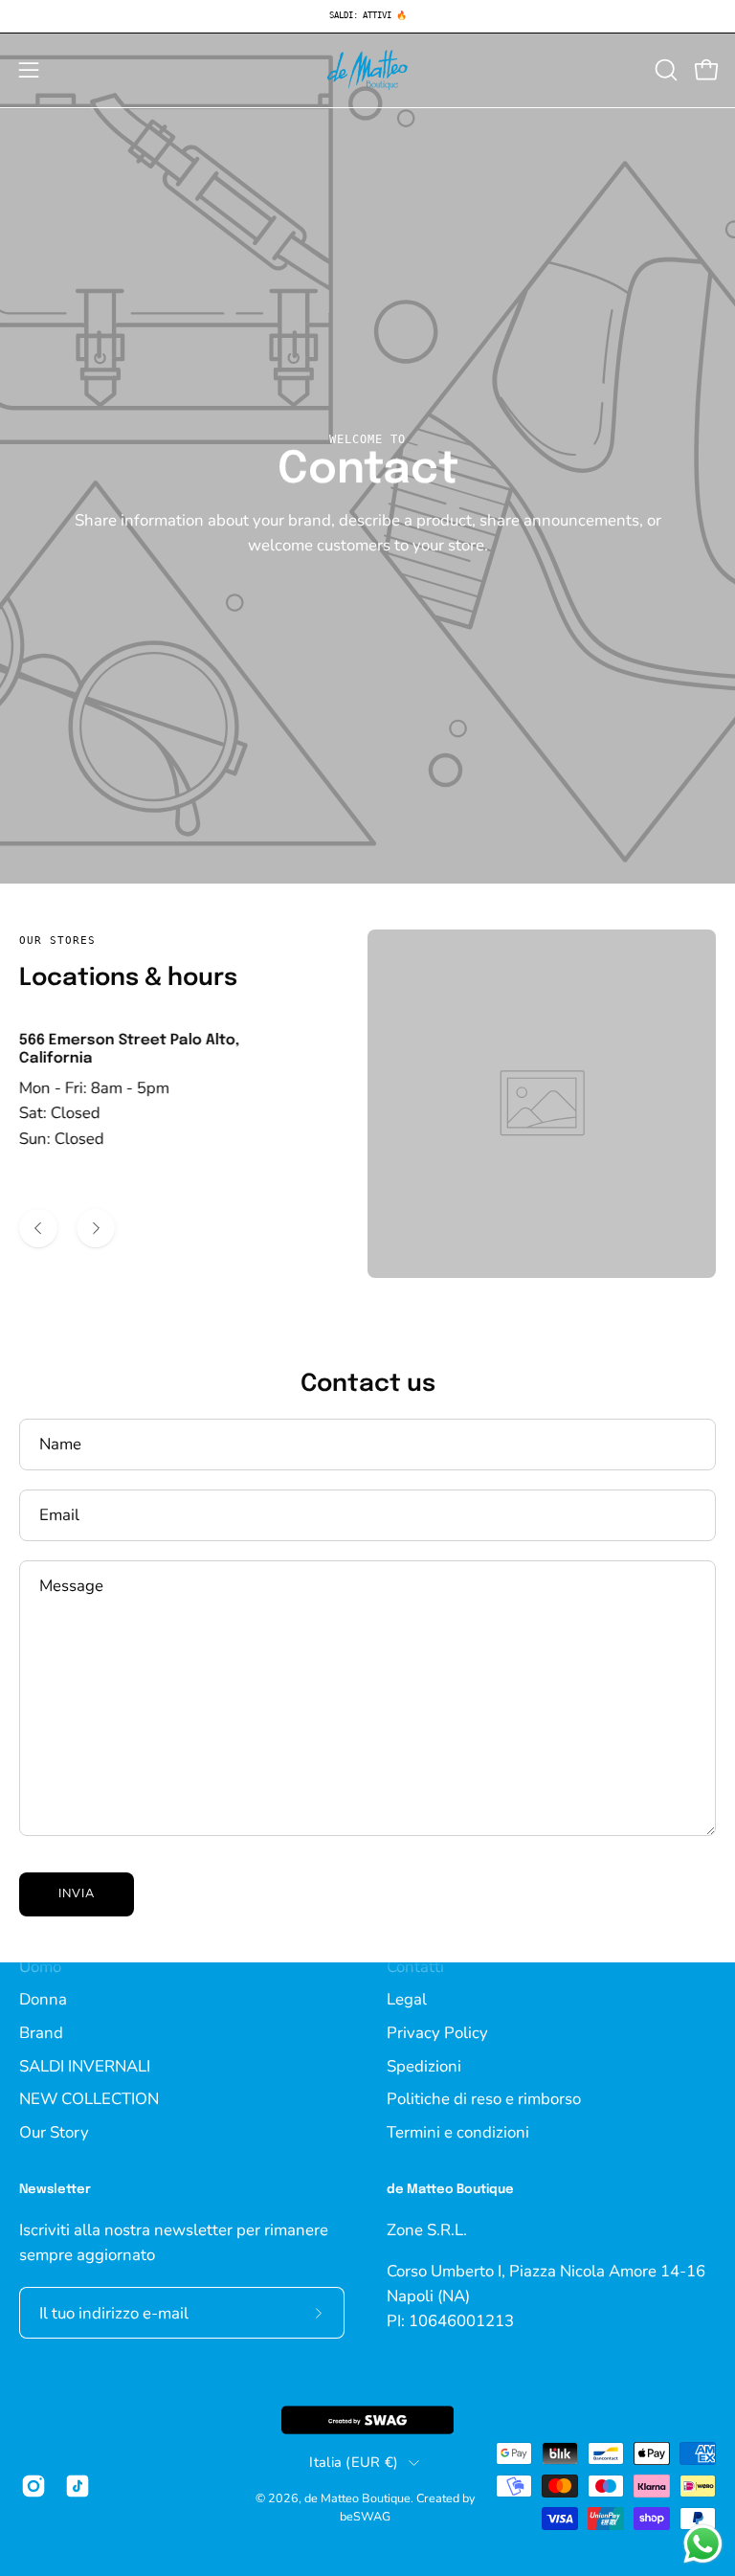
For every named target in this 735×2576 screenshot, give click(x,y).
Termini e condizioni (458, 2131)
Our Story (54, 2131)
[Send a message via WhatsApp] (703, 2544)
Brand (41, 2032)
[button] (664, 70)
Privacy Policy (437, 2032)
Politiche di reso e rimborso (484, 2099)
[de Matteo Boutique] (367, 70)
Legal (407, 1999)
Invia (77, 1893)
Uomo (40, 1966)
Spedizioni (424, 2065)
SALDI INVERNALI (85, 2065)
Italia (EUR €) (354, 2462)
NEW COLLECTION (89, 2099)
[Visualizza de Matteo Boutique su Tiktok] (78, 2486)
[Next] (96, 1228)
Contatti (415, 1966)
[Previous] (38, 1228)
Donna (43, 1999)
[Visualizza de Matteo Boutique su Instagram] (33, 2486)
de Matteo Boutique (357, 2498)
